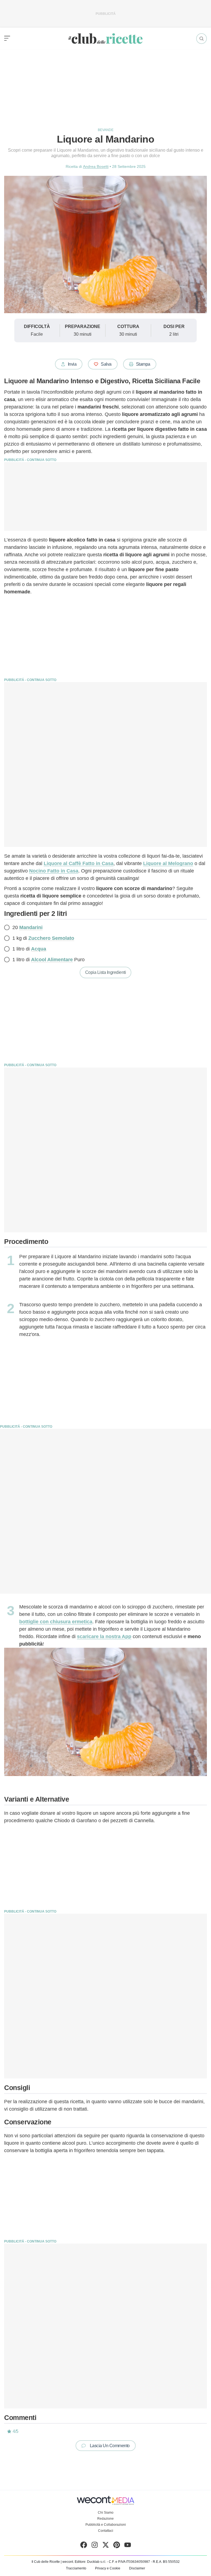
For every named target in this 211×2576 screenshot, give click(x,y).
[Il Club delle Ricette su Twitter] (106, 2546)
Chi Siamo (106, 2513)
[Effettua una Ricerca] (202, 39)
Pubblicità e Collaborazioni (106, 2525)
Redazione (105, 2519)
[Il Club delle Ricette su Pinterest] (117, 2546)
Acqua (39, 949)
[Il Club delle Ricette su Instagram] (95, 2546)
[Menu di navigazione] (7, 38)
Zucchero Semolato (51, 938)
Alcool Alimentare (52, 960)
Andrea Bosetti (96, 166)
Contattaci (106, 2531)
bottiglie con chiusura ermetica (56, 1622)
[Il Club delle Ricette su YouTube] (128, 2546)
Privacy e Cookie (108, 2568)
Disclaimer (137, 2568)
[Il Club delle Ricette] (105, 39)
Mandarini (31, 927)
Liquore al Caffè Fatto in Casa (79, 863)
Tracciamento (76, 2568)
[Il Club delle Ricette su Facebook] (84, 2546)
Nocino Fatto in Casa (54, 871)
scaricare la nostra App (104, 1636)
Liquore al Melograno (168, 863)
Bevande (106, 130)
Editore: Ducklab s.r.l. (90, 2562)
